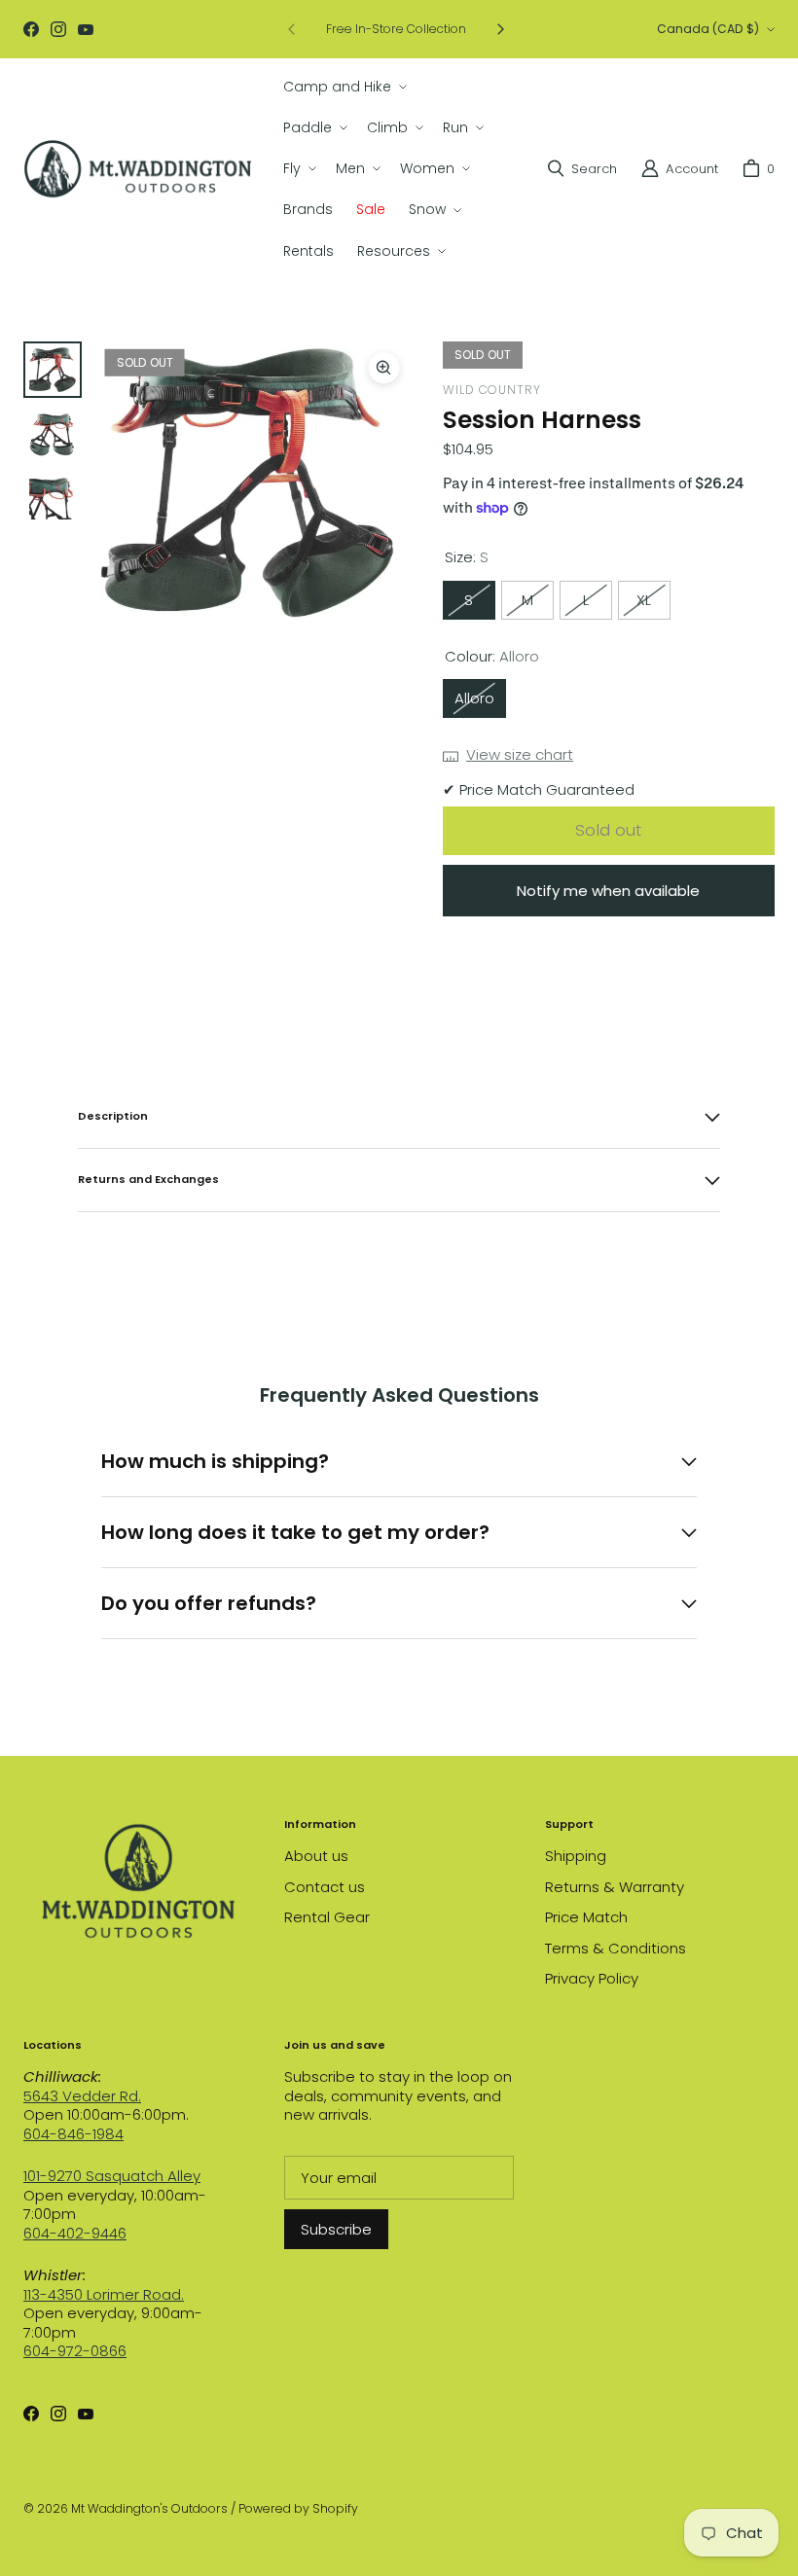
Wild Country (492, 390)
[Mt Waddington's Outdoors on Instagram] (58, 29)
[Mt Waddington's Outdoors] (138, 169)
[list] (254, 484)
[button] (343, 87)
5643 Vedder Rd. (82, 2096)
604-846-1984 (73, 2134)
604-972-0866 (75, 2351)
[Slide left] (292, 29)
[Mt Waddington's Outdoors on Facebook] (31, 29)
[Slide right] (500, 29)
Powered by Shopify (298, 2508)
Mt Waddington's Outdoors (149, 2508)
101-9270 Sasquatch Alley (112, 2176)
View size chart (520, 755)
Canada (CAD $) (708, 29)
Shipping (576, 1856)
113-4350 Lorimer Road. (104, 2294)
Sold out (608, 830)
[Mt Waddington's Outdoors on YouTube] (86, 29)
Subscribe (336, 2229)
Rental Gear (327, 1917)
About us (316, 1856)
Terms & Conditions (616, 1948)
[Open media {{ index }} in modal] (254, 482)
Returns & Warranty (615, 1887)
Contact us (325, 1887)
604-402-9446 (75, 2233)
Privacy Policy (592, 1978)
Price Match (586, 1917)
